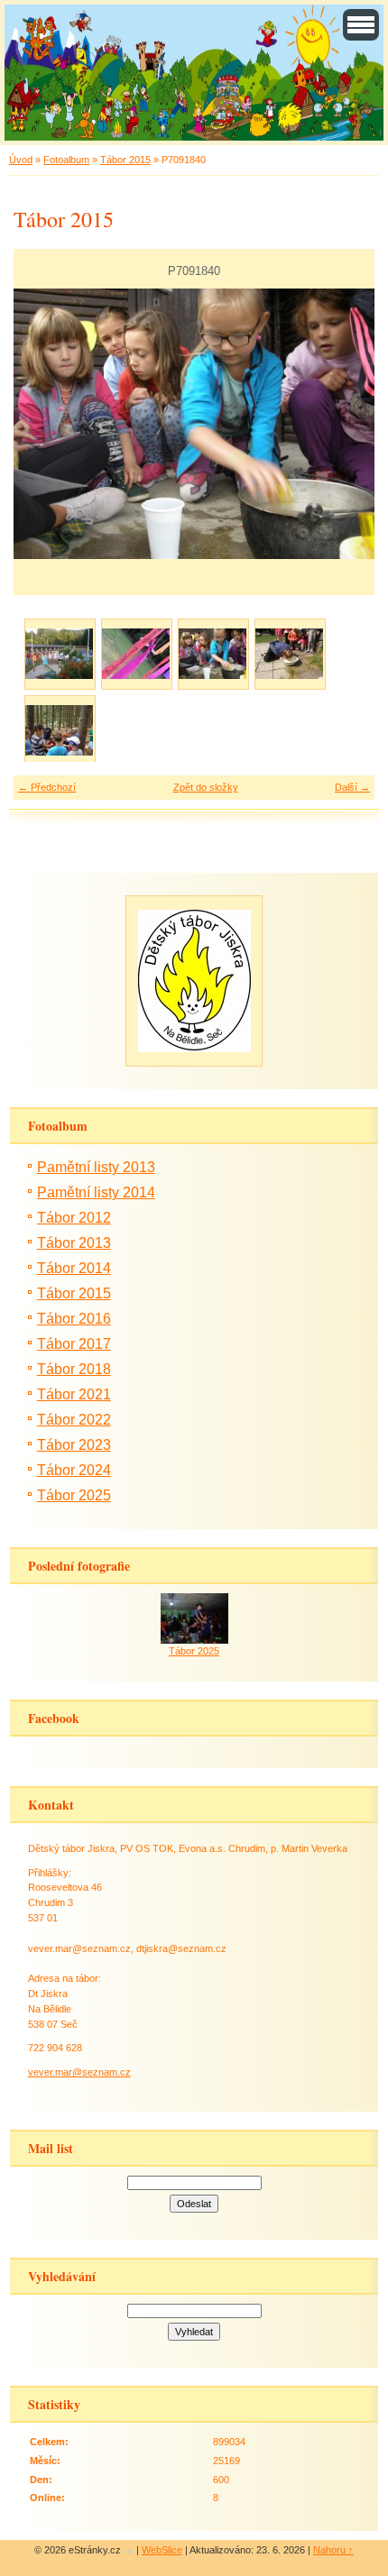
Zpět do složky (206, 787)
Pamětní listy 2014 (96, 1192)
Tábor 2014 (74, 1268)
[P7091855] (59, 730)
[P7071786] (59, 653)
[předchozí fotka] (43, 424)
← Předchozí (47, 787)
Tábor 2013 (74, 1243)
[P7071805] (136, 653)
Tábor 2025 (74, 1495)
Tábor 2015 (125, 160)
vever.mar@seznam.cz (79, 2072)
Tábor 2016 (74, 1319)
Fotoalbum (66, 160)
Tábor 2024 (74, 1470)
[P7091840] (212, 653)
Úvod (21, 160)
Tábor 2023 (74, 1445)
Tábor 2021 (74, 1394)
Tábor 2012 (74, 1218)
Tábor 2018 (74, 1369)
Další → (352, 787)
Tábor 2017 (74, 1344)
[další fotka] (345, 424)
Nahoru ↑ (333, 2550)
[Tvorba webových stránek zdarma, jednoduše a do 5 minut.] (130, 2551)
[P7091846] (289, 653)
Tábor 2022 (74, 1420)
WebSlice (162, 2550)
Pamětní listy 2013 (96, 1167)
